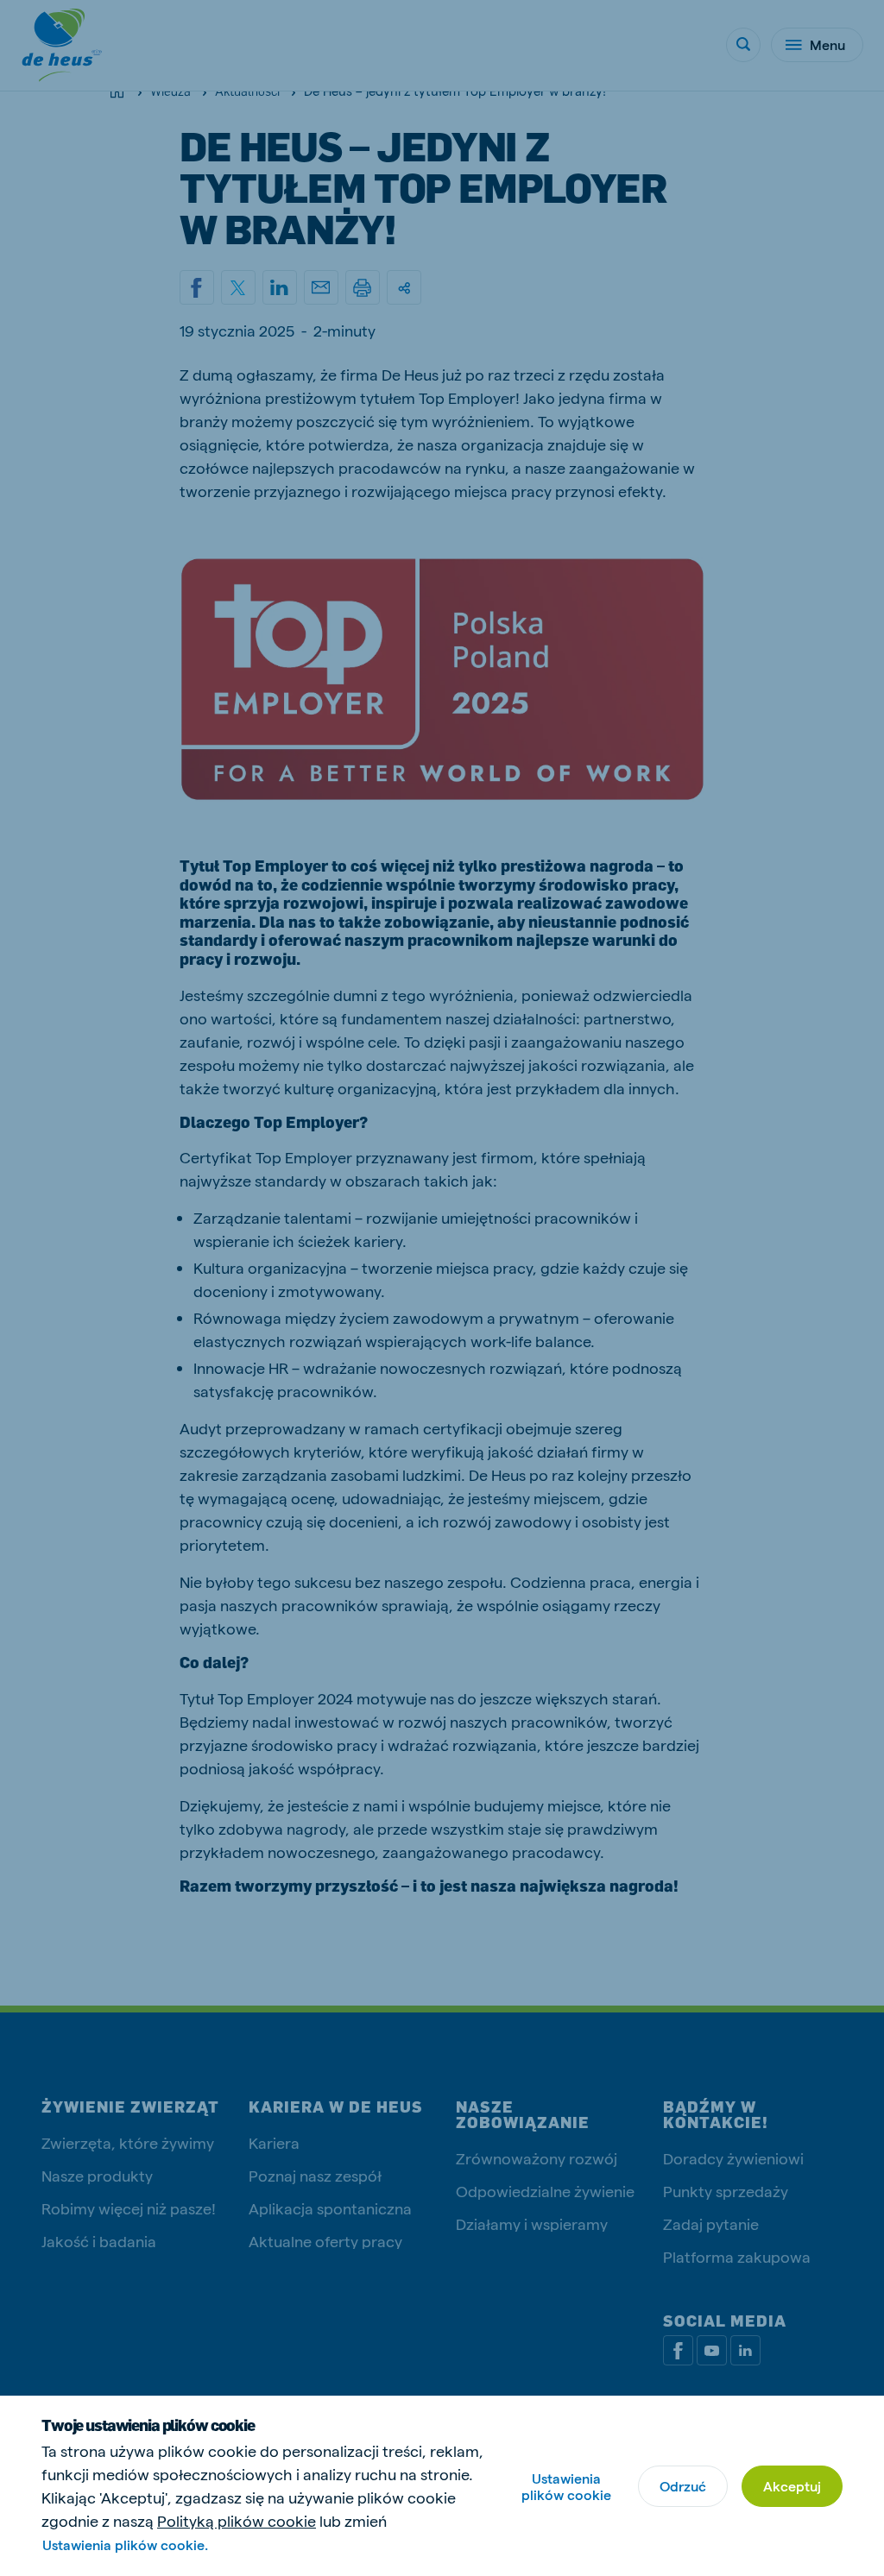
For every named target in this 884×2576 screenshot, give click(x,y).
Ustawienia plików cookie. (125, 2545)
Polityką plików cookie (237, 2520)
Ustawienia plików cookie (566, 2486)
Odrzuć (683, 2486)
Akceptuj (792, 2486)
